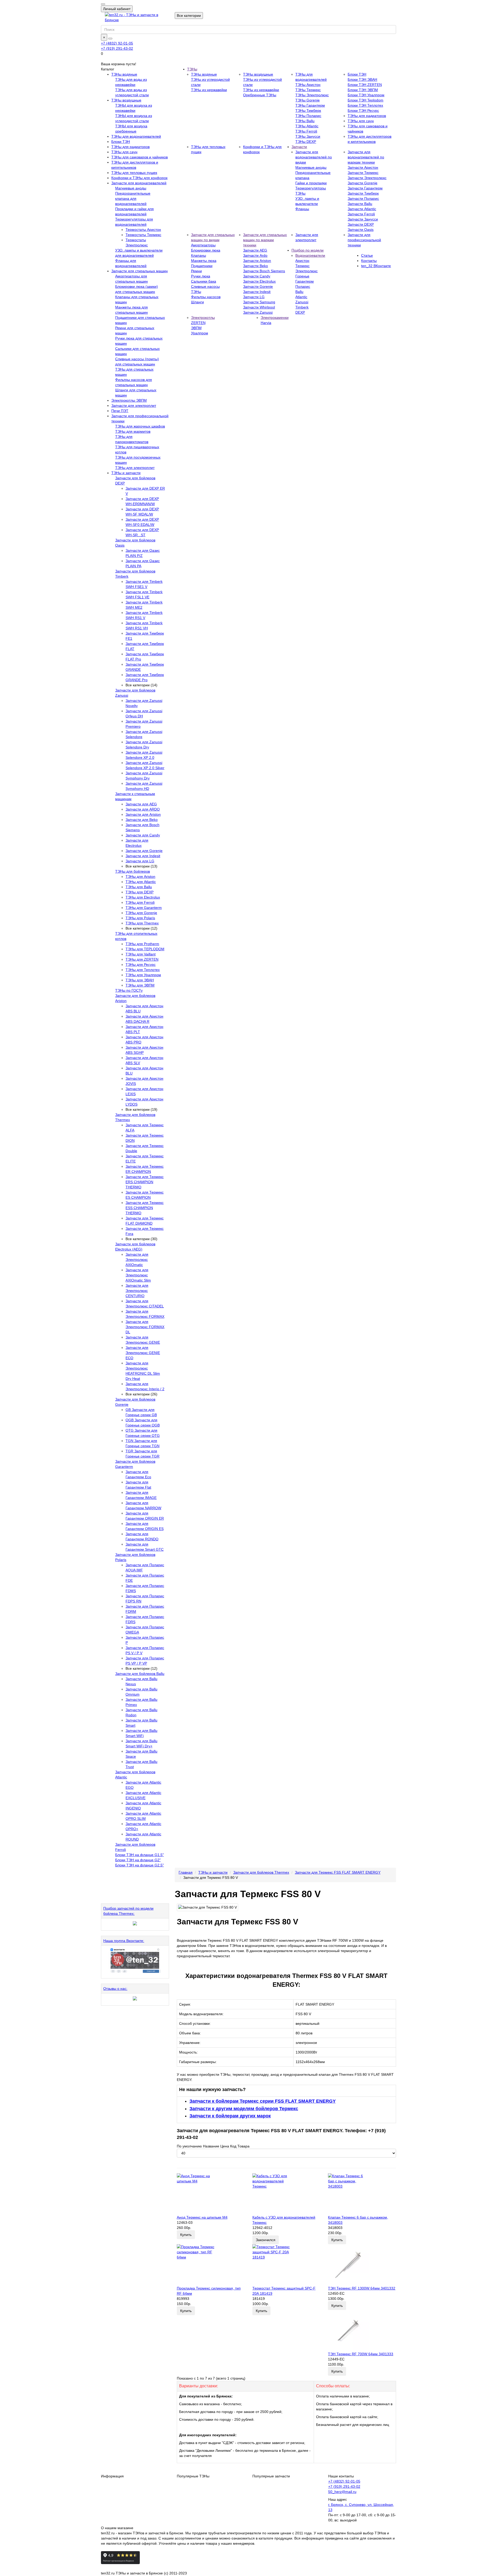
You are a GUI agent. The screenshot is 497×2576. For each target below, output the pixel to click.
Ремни (196, 271)
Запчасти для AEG (141, 804)
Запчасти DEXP (361, 224)
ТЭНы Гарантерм (310, 105)
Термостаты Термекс (143, 235)
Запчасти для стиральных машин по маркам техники (265, 240)
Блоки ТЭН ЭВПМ (363, 90)
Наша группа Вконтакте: (124, 1941)
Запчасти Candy (257, 276)
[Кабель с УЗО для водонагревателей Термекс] (286, 2194)
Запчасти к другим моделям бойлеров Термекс (244, 2109)
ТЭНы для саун (124, 152)
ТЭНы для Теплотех (143, 970)
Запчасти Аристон (363, 167)
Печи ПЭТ (120, 411)
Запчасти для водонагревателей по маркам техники (366, 157)
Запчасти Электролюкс (367, 178)
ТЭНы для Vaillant (141, 954)
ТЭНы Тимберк (308, 111)
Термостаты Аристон (143, 230)
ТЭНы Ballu (305, 121)
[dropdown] (103, 4)
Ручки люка (201, 276)
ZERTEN (198, 323)
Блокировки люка (206, 250)
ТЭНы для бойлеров (133, 871)
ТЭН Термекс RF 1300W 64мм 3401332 (362, 2288)
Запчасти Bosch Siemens (264, 271)
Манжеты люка (204, 261)
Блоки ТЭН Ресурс (363, 111)
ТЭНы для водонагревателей (136, 136)
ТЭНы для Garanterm (144, 908)
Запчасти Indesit (257, 292)
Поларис (303, 286)
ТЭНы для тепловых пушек (134, 173)
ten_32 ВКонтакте (376, 266)
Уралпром (200, 333)
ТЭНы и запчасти (126, 473)
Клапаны (199, 255)
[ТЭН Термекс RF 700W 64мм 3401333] (362, 2331)
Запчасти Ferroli (361, 214)
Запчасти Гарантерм (365, 188)
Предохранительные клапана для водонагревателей (133, 198)
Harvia (266, 323)
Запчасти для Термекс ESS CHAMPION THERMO (145, 1208)
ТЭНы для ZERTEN (142, 959)
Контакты (369, 261)
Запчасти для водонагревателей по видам (314, 157)
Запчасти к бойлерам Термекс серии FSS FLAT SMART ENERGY (263, 2101)
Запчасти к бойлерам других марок (230, 2116)
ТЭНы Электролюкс (312, 95)
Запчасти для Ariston (143, 814)
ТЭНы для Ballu (139, 887)
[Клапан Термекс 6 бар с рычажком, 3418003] (362, 2194)
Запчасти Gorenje (363, 183)
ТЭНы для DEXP (140, 892)
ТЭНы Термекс (308, 90)
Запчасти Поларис (363, 198)
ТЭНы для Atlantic (141, 882)
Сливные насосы (205, 286)
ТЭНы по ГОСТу (129, 990)
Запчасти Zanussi (258, 312)
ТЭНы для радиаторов (130, 147)
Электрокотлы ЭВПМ (129, 400)
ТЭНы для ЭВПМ (140, 985)
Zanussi (302, 302)
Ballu (299, 292)
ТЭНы (192, 69)
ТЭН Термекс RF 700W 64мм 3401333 (361, 2354)
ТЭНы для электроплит (135, 468)
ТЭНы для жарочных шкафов (140, 426)
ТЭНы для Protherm (142, 944)
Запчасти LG (254, 297)
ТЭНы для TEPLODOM (145, 949)
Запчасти (299, 147)
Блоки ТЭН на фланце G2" (138, 1860)
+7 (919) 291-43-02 (117, 48)
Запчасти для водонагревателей (139, 183)
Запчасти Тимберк (363, 193)
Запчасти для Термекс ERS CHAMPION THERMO (145, 1182)
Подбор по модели (308, 250)
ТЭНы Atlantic (307, 126)
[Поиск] (110, 39)
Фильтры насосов (206, 297)
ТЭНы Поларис (308, 116)
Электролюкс (306, 271)
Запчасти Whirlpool (259, 307)
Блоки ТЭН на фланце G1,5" (140, 1855)
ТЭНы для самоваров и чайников (140, 157)
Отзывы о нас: (115, 1989)
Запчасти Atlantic (362, 209)
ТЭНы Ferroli (306, 131)
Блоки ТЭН (121, 142)
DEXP (300, 312)
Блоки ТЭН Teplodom (366, 100)
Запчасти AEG (255, 250)
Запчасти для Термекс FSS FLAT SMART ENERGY (338, 1872)
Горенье (302, 276)
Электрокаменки (275, 318)
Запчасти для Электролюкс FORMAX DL (145, 1327)
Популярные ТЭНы (193, 2476)
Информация (112, 2476)
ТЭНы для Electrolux (143, 897)
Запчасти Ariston (257, 261)
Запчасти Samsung (259, 302)
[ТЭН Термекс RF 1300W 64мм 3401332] (362, 2265)
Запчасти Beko (255, 266)
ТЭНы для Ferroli (140, 902)
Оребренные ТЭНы (260, 95)
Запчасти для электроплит (134, 406)
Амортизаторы (203, 245)
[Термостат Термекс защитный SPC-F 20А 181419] (286, 2265)
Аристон (302, 261)
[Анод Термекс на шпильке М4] (211, 2194)
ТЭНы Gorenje (308, 100)
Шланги (198, 302)
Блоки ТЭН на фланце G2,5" (140, 1865)
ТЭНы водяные (124, 74)
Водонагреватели (310, 255)
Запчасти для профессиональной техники (364, 240)
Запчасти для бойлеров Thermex (261, 1872)
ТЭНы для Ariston (140, 877)
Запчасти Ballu (360, 204)
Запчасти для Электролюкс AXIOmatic (137, 1260)
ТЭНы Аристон (308, 85)
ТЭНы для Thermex (142, 923)
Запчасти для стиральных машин (140, 271)
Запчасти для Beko (142, 820)
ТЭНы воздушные (126, 100)
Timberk (302, 307)
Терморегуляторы (311, 188)
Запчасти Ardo (255, 255)
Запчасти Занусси (363, 219)
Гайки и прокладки (311, 183)
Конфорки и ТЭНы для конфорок (139, 178)
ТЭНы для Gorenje (141, 913)
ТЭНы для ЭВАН (140, 980)
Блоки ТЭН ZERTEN (365, 85)
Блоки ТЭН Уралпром (366, 95)
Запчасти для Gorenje (144, 851)
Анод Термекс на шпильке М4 (202, 2217)
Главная (186, 1872)
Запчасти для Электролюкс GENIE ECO (143, 1353)
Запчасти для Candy (143, 835)
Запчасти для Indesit (143, 856)
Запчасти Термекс (363, 173)
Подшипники (202, 266)
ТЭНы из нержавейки (209, 90)
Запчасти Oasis (361, 230)
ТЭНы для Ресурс (141, 965)
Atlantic (301, 297)
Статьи (367, 255)
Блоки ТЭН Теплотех (365, 105)
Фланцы (302, 209)
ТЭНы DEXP (306, 142)
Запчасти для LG (140, 861)
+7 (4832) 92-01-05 (117, 43)
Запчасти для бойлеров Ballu (140, 1674)
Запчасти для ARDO (143, 809)
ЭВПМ (196, 328)
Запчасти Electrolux (259, 281)
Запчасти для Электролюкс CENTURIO (137, 1291)
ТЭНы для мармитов (133, 431)
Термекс (302, 266)
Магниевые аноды (131, 188)
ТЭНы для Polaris (140, 918)
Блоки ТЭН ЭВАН (362, 79)
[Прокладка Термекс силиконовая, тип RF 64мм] (211, 2265)
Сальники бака (204, 281)
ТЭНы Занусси (308, 136)
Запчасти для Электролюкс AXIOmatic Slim (138, 1275)
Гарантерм (305, 281)
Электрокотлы (203, 318)
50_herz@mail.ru (342, 2492)
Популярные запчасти (271, 2476)
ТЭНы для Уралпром (143, 975)
